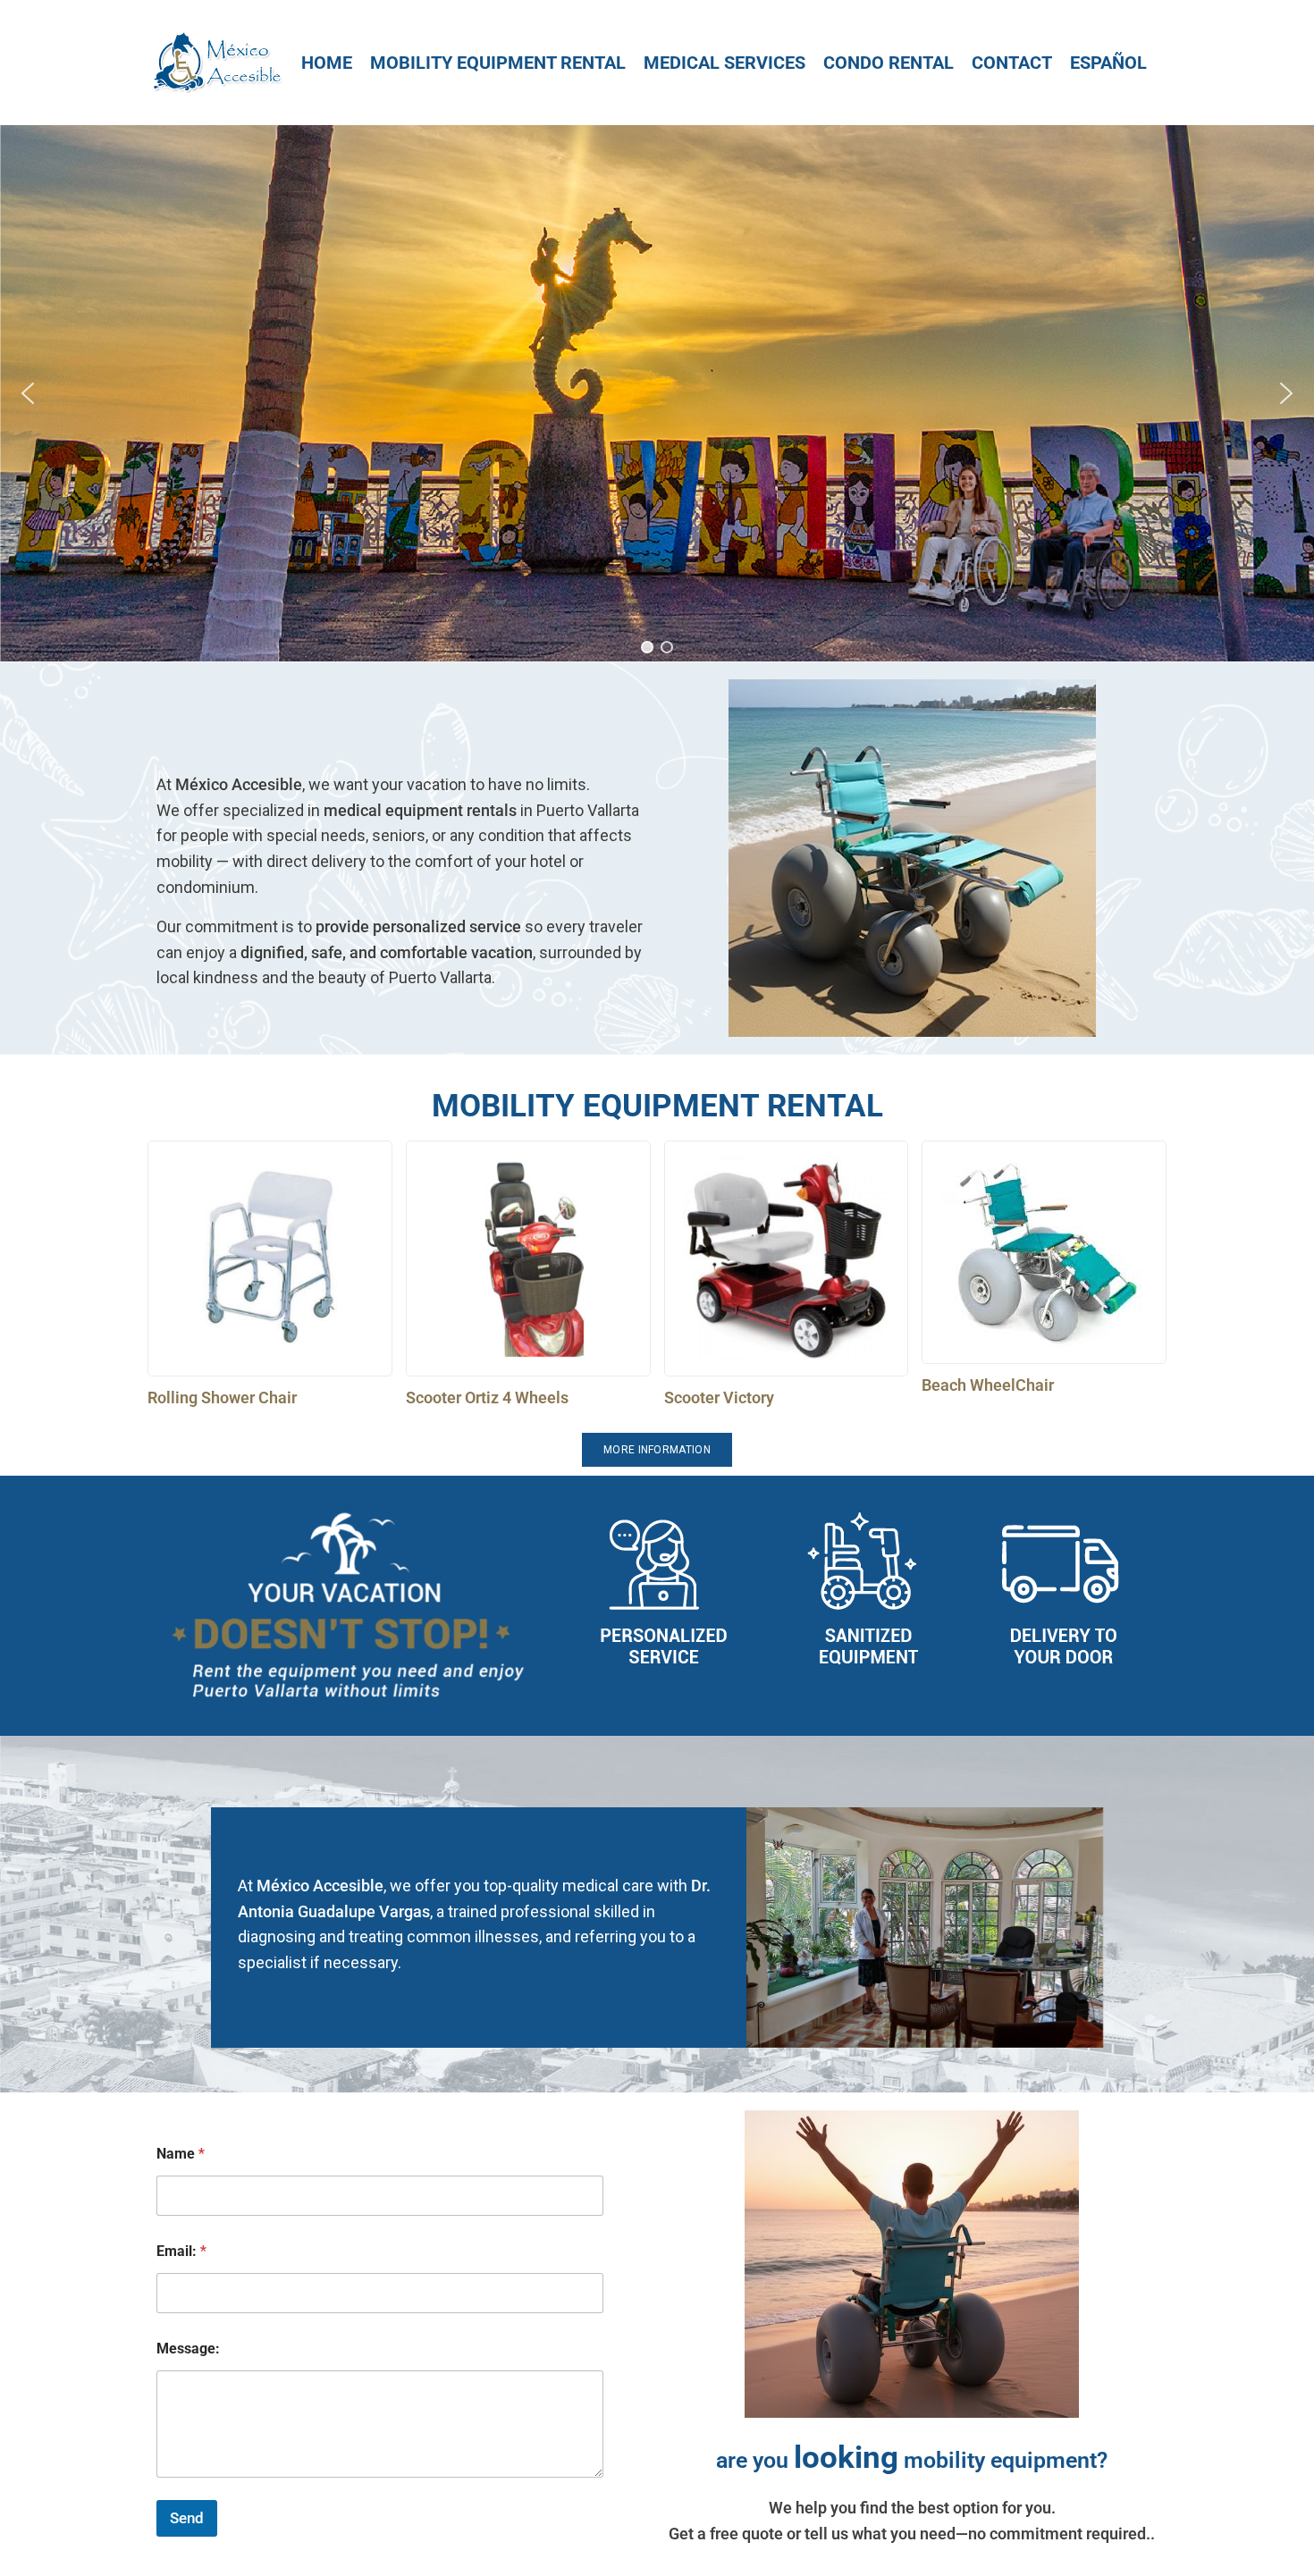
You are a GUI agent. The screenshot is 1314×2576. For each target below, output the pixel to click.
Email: (181, 2251)
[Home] (327, 63)
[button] (28, 393)
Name (181, 2154)
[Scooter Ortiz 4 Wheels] (528, 1259)
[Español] (1108, 63)
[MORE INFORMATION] (657, 1450)
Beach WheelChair (988, 1385)
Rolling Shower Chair (222, 1397)
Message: (188, 2349)
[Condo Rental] (889, 63)
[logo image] (216, 61)
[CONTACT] (1012, 63)
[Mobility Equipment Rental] (498, 63)
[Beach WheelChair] (1044, 1252)
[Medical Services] (724, 63)
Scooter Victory (719, 1397)
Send (187, 2518)
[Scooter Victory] (787, 1259)
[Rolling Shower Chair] (270, 1259)
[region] (657, 393)
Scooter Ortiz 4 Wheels (487, 1397)
